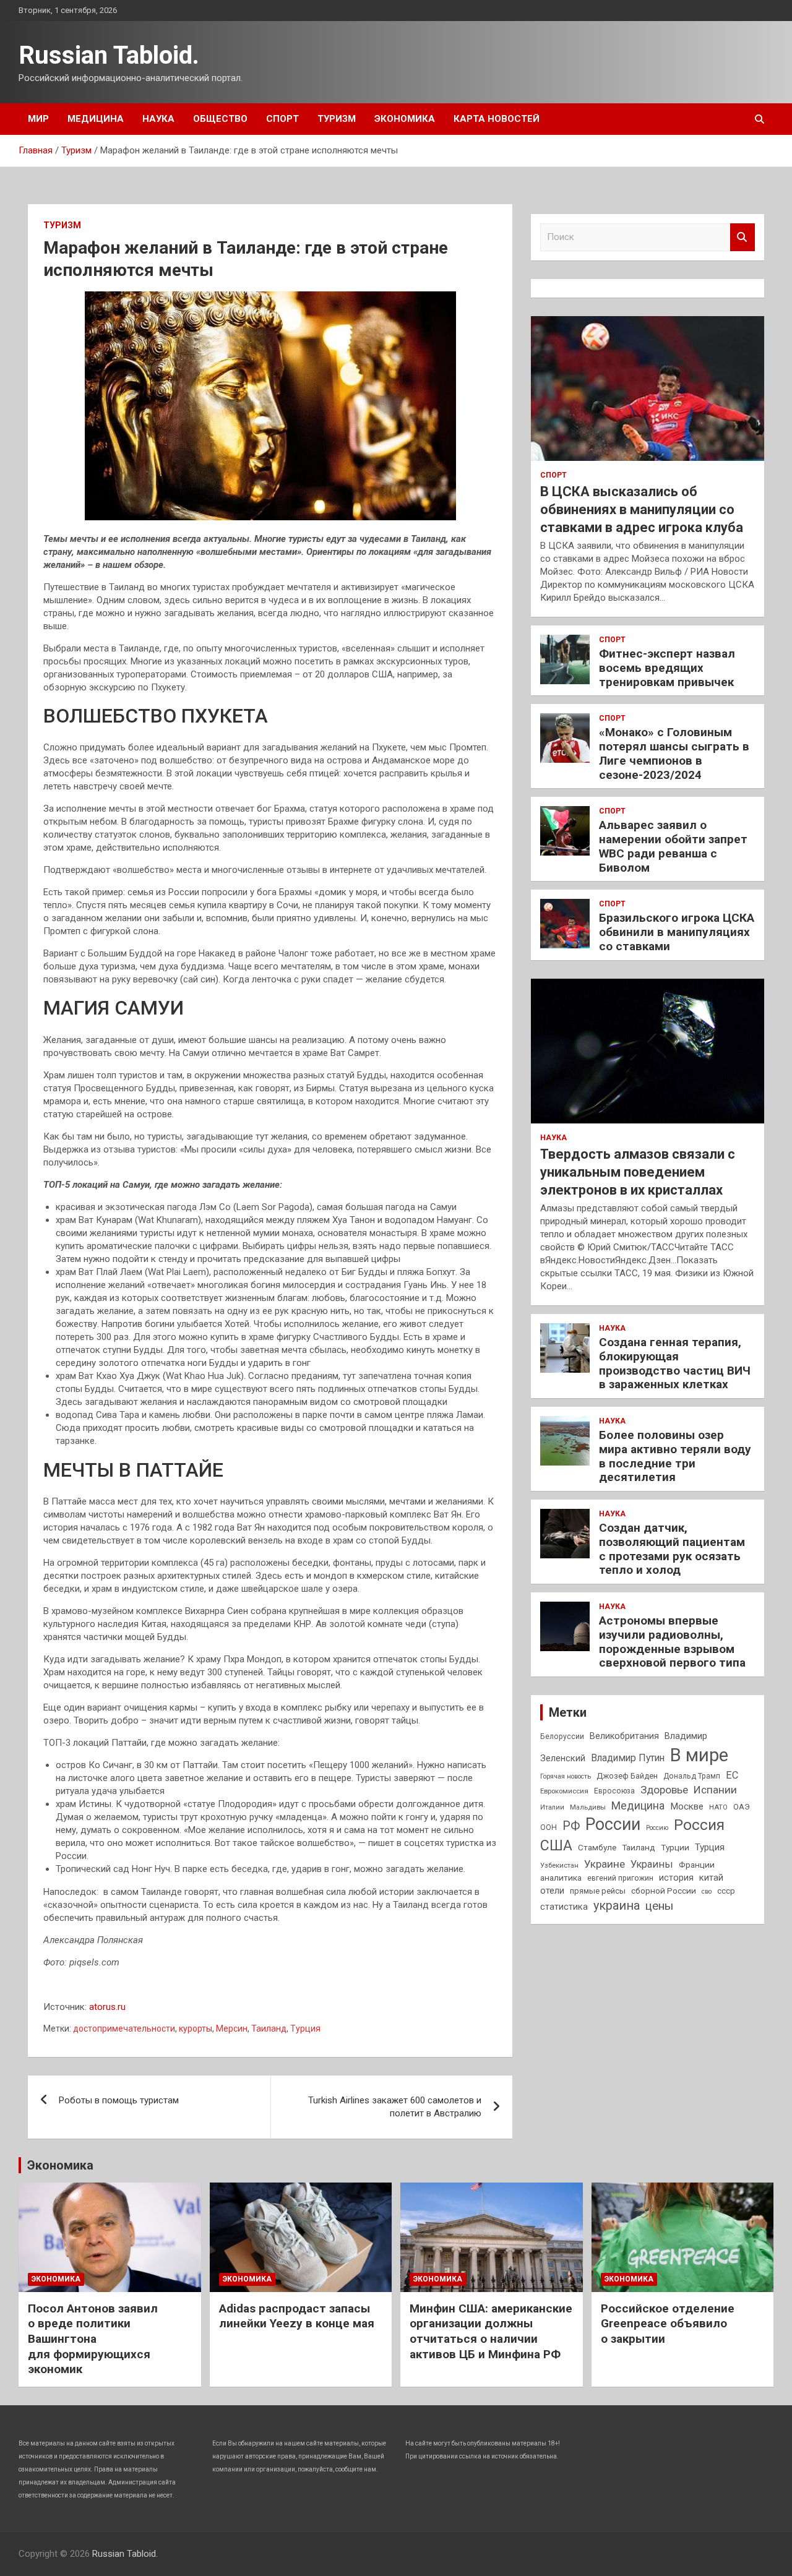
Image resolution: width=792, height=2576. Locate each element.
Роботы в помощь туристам (119, 2100)
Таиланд (269, 2029)
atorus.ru (107, 2007)
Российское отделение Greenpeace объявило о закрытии (668, 2324)
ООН (549, 1827)
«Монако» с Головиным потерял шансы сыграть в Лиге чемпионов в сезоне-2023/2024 (674, 753)
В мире (699, 1755)
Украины (652, 1864)
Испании (715, 1790)
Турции (675, 1847)
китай (711, 1878)
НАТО (718, 1807)
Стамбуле (597, 1847)
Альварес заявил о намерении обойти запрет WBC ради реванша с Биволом (673, 846)
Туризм (337, 119)
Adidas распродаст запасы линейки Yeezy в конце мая (297, 2316)
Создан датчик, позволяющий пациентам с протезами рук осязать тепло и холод (672, 1549)
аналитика (561, 1878)
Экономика (405, 119)
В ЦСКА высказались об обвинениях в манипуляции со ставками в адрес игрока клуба (642, 509)
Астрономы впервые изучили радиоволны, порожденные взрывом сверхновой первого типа (672, 1642)
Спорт (282, 119)
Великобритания (624, 1736)
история (676, 1878)
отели (552, 1891)
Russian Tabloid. (109, 55)
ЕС (732, 1775)
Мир (38, 119)
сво (707, 1891)
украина (617, 1906)
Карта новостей (497, 119)
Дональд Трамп (692, 1776)
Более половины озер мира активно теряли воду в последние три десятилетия (675, 1456)
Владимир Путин (628, 1758)
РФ (571, 1826)
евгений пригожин (620, 1878)
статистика (564, 1907)
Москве (687, 1806)
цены (659, 1906)
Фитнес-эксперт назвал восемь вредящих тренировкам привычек (667, 668)
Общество (220, 119)
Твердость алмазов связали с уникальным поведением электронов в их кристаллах (638, 1172)
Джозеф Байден (627, 1776)
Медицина (96, 119)
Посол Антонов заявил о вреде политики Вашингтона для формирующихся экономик (93, 2339)
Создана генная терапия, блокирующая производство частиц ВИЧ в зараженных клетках (675, 1363)
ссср (726, 1891)
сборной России (664, 1891)
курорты (196, 2029)
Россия (699, 1825)
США (556, 1846)
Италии (552, 1807)
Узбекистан (559, 1865)
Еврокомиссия (564, 1791)
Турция (305, 2029)
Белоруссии (562, 1737)
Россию (657, 1828)
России (613, 1824)
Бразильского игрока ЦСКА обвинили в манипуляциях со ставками (677, 932)
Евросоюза (614, 1791)
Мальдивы (588, 1807)
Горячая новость (566, 1776)
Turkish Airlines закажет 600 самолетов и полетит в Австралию (395, 2107)
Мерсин (232, 2029)
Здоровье (664, 1790)
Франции (697, 1865)
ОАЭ (742, 1807)
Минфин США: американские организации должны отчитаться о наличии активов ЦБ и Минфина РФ (491, 2331)
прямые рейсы (598, 1891)
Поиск (742, 237)
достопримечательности (124, 2029)
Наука (158, 119)
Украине (605, 1864)
